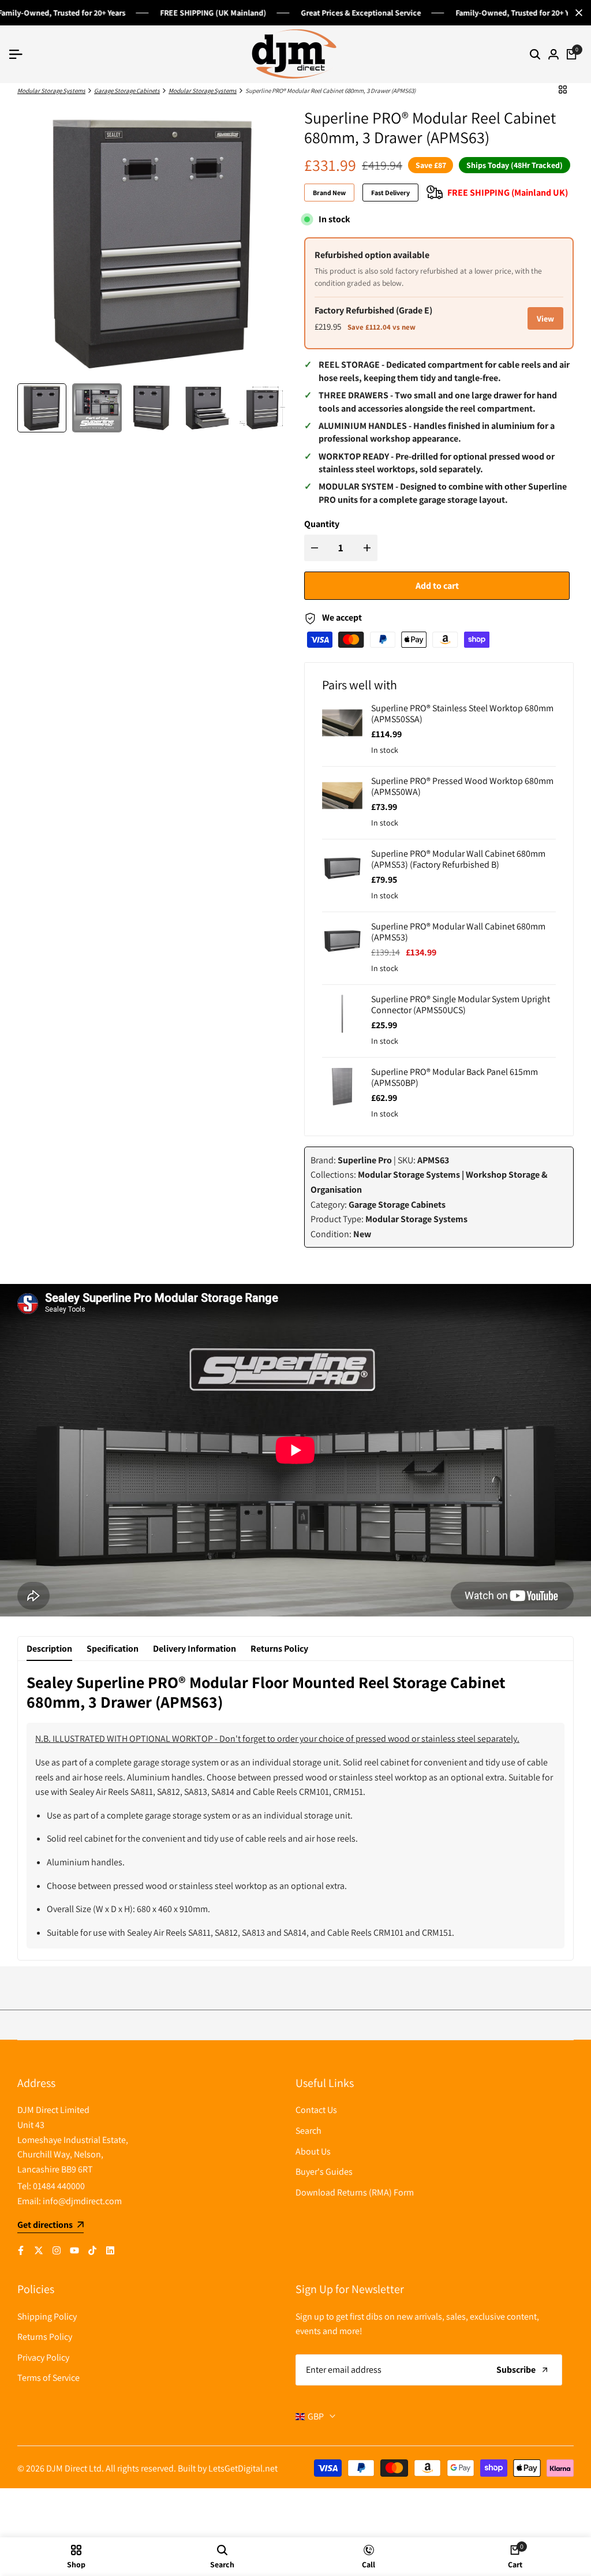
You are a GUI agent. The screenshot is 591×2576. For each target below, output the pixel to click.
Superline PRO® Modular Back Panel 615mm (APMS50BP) (455, 1077)
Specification (113, 1649)
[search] (535, 54)
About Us (313, 2151)
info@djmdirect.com (82, 2201)
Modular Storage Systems (51, 91)
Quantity (322, 524)
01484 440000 (59, 2186)
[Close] (577, 13)
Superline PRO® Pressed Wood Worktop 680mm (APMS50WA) (462, 786)
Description (49, 1649)
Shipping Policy (47, 2316)
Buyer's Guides (324, 2172)
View (545, 318)
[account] (553, 54)
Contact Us (316, 2110)
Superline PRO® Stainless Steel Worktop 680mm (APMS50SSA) (462, 714)
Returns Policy (279, 1649)
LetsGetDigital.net (243, 2468)
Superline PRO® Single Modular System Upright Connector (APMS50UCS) (461, 1005)
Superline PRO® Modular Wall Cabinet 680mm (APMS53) (458, 932)
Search (308, 2131)
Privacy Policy (43, 2357)
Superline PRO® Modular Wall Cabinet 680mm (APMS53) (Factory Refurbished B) (458, 859)
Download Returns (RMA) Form (355, 2192)
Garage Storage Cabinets (127, 91)
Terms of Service (48, 2378)
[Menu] (20, 54)
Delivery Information (194, 1649)
